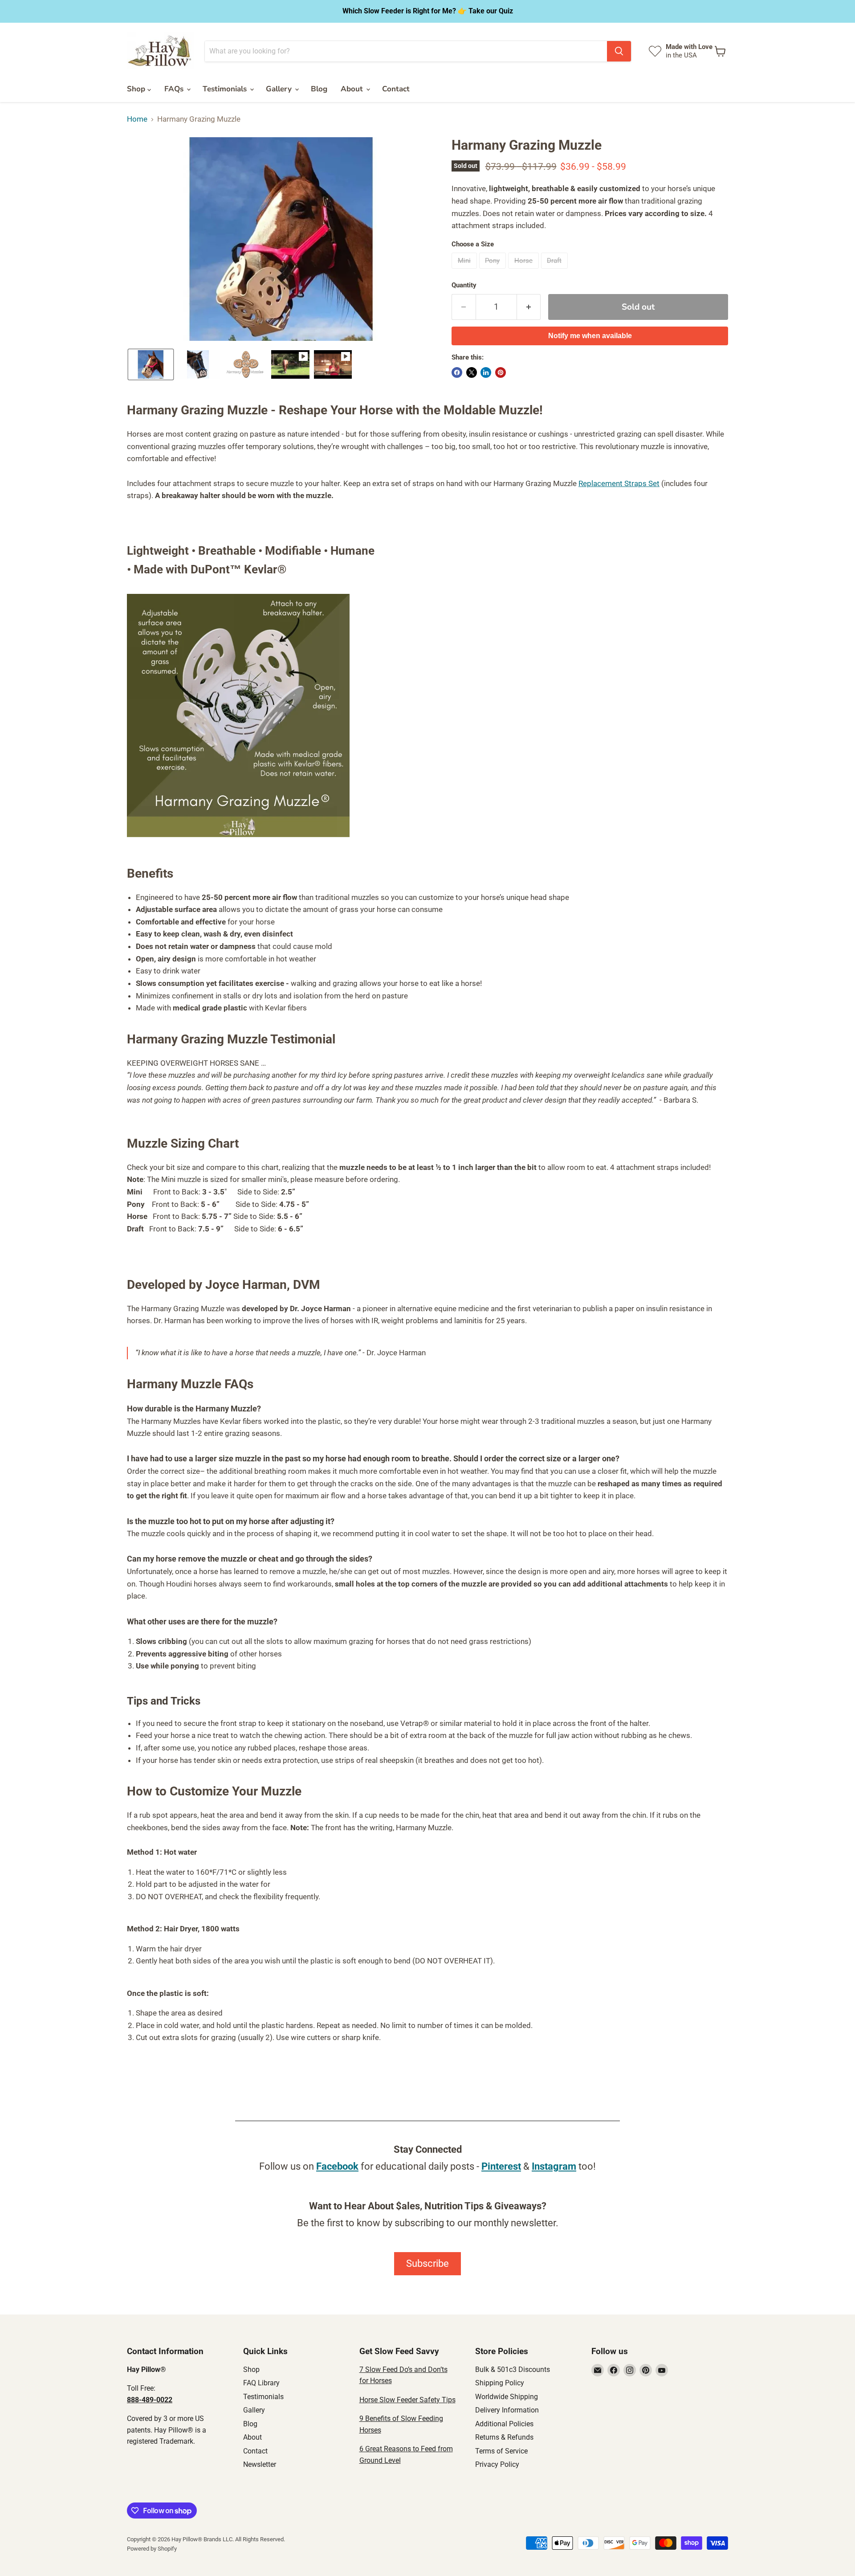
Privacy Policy (497, 2464)
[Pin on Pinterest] (501, 372)
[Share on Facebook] (457, 372)
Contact (396, 89)
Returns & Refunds (504, 2437)
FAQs (175, 89)
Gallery (280, 89)
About (353, 89)
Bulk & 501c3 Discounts (513, 2370)
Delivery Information (507, 2410)
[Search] (619, 51)
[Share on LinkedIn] (486, 372)
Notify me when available (590, 336)
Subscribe (427, 2263)
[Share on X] (472, 372)
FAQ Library (261, 2383)
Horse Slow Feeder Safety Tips (407, 2400)
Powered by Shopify (152, 2549)
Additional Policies (504, 2424)
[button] (151, 364)
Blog (319, 89)
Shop (137, 89)
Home (137, 119)
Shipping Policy (500, 2383)
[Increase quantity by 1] (529, 307)
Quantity (464, 285)
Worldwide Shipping (507, 2397)
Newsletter (260, 2464)
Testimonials (226, 89)
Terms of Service (501, 2451)
